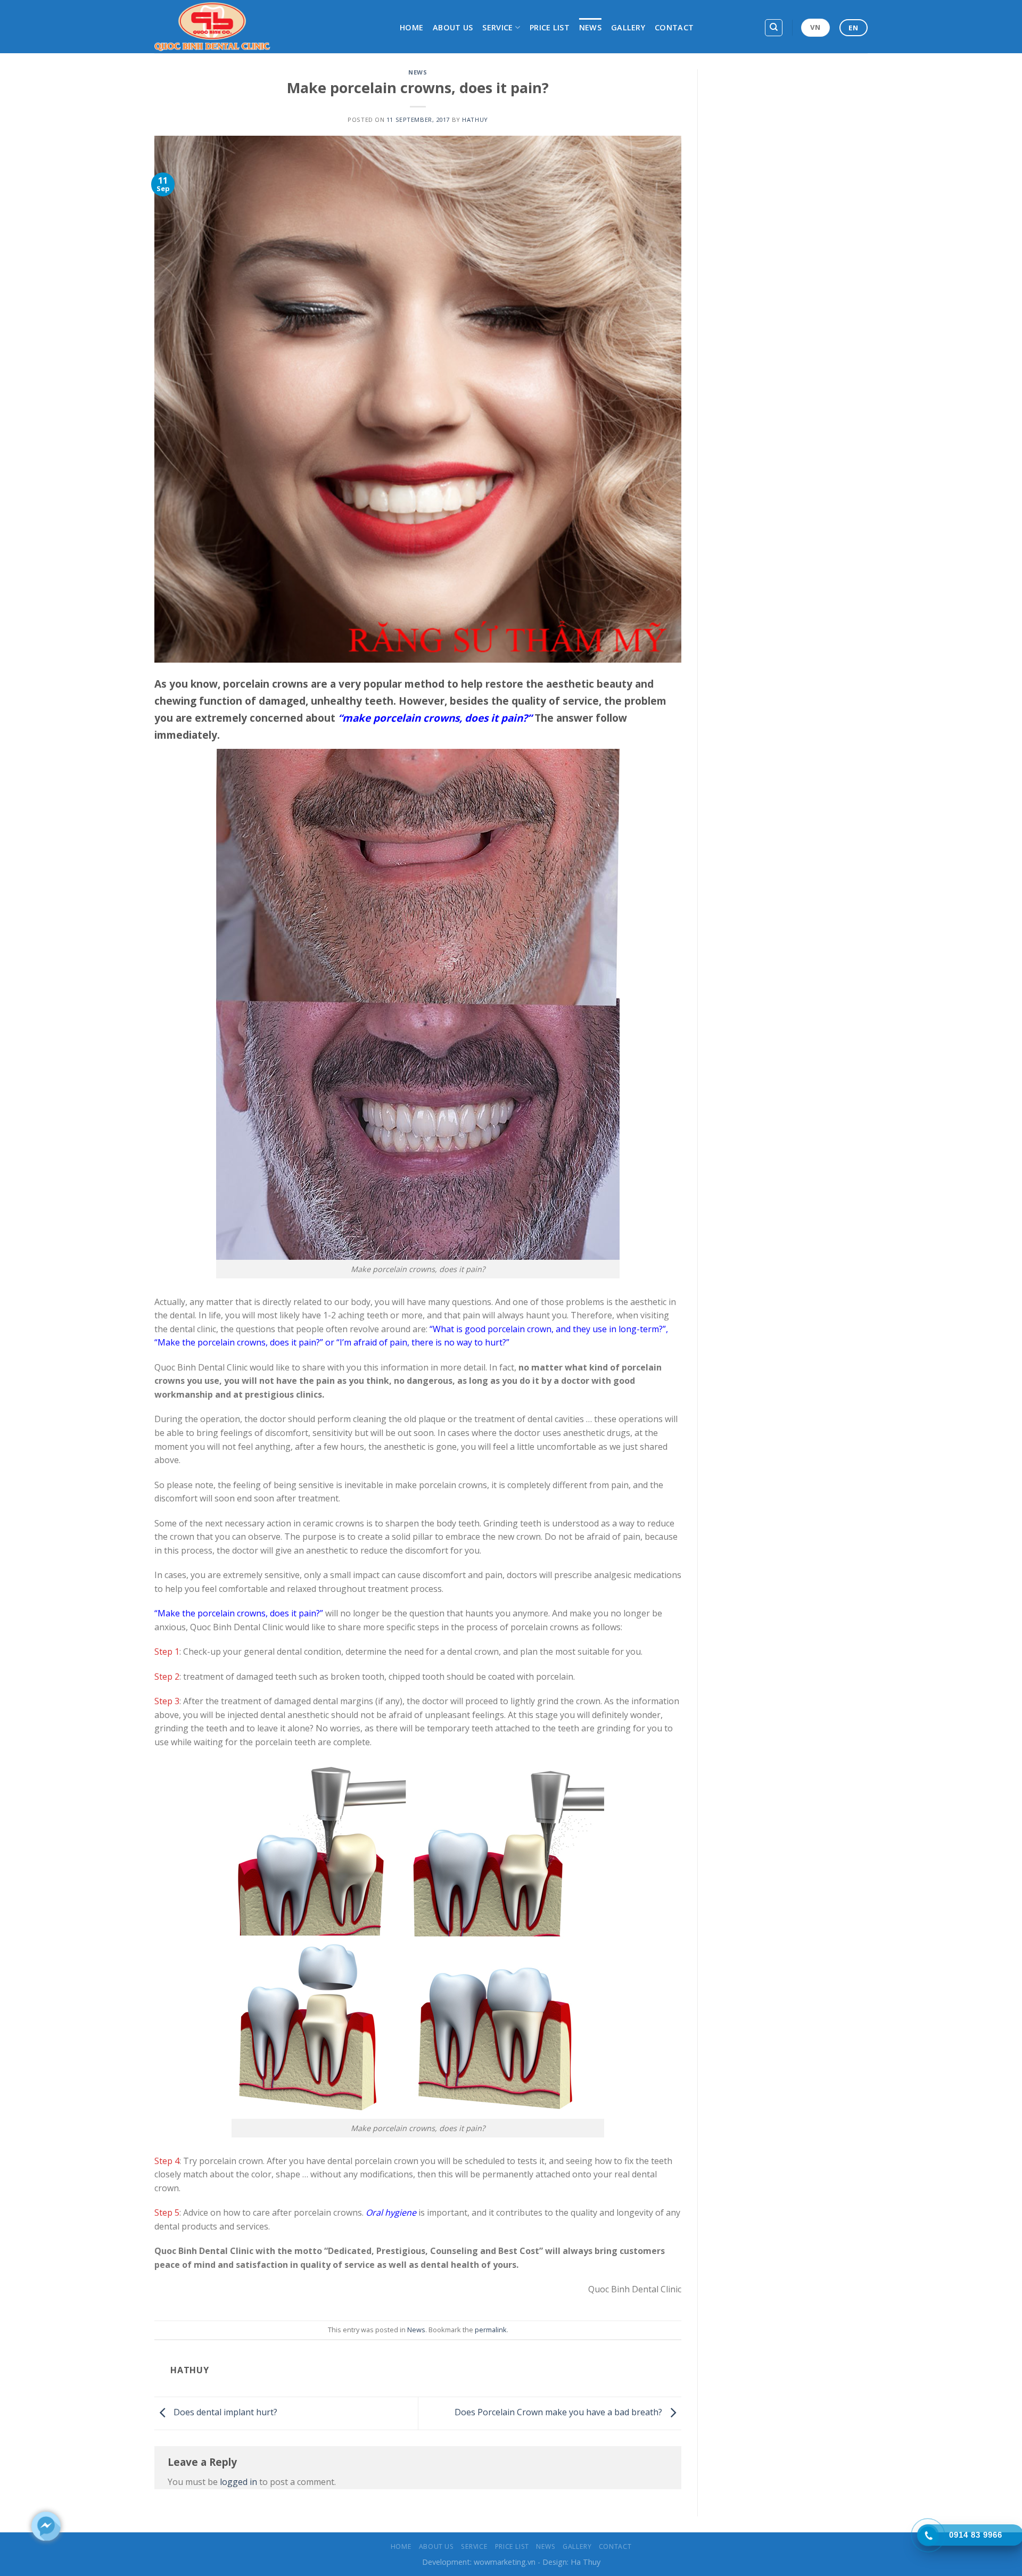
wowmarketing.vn (505, 2562)
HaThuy (475, 119)
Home (411, 27)
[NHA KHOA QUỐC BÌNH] (269, 27)
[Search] (774, 28)
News (590, 27)
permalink (491, 2330)
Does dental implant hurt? (224, 2413)
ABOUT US (453, 27)
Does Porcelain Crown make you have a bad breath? (559, 2413)
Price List (550, 27)
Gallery (628, 27)
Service (497, 27)
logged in (238, 2482)
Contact (674, 27)
